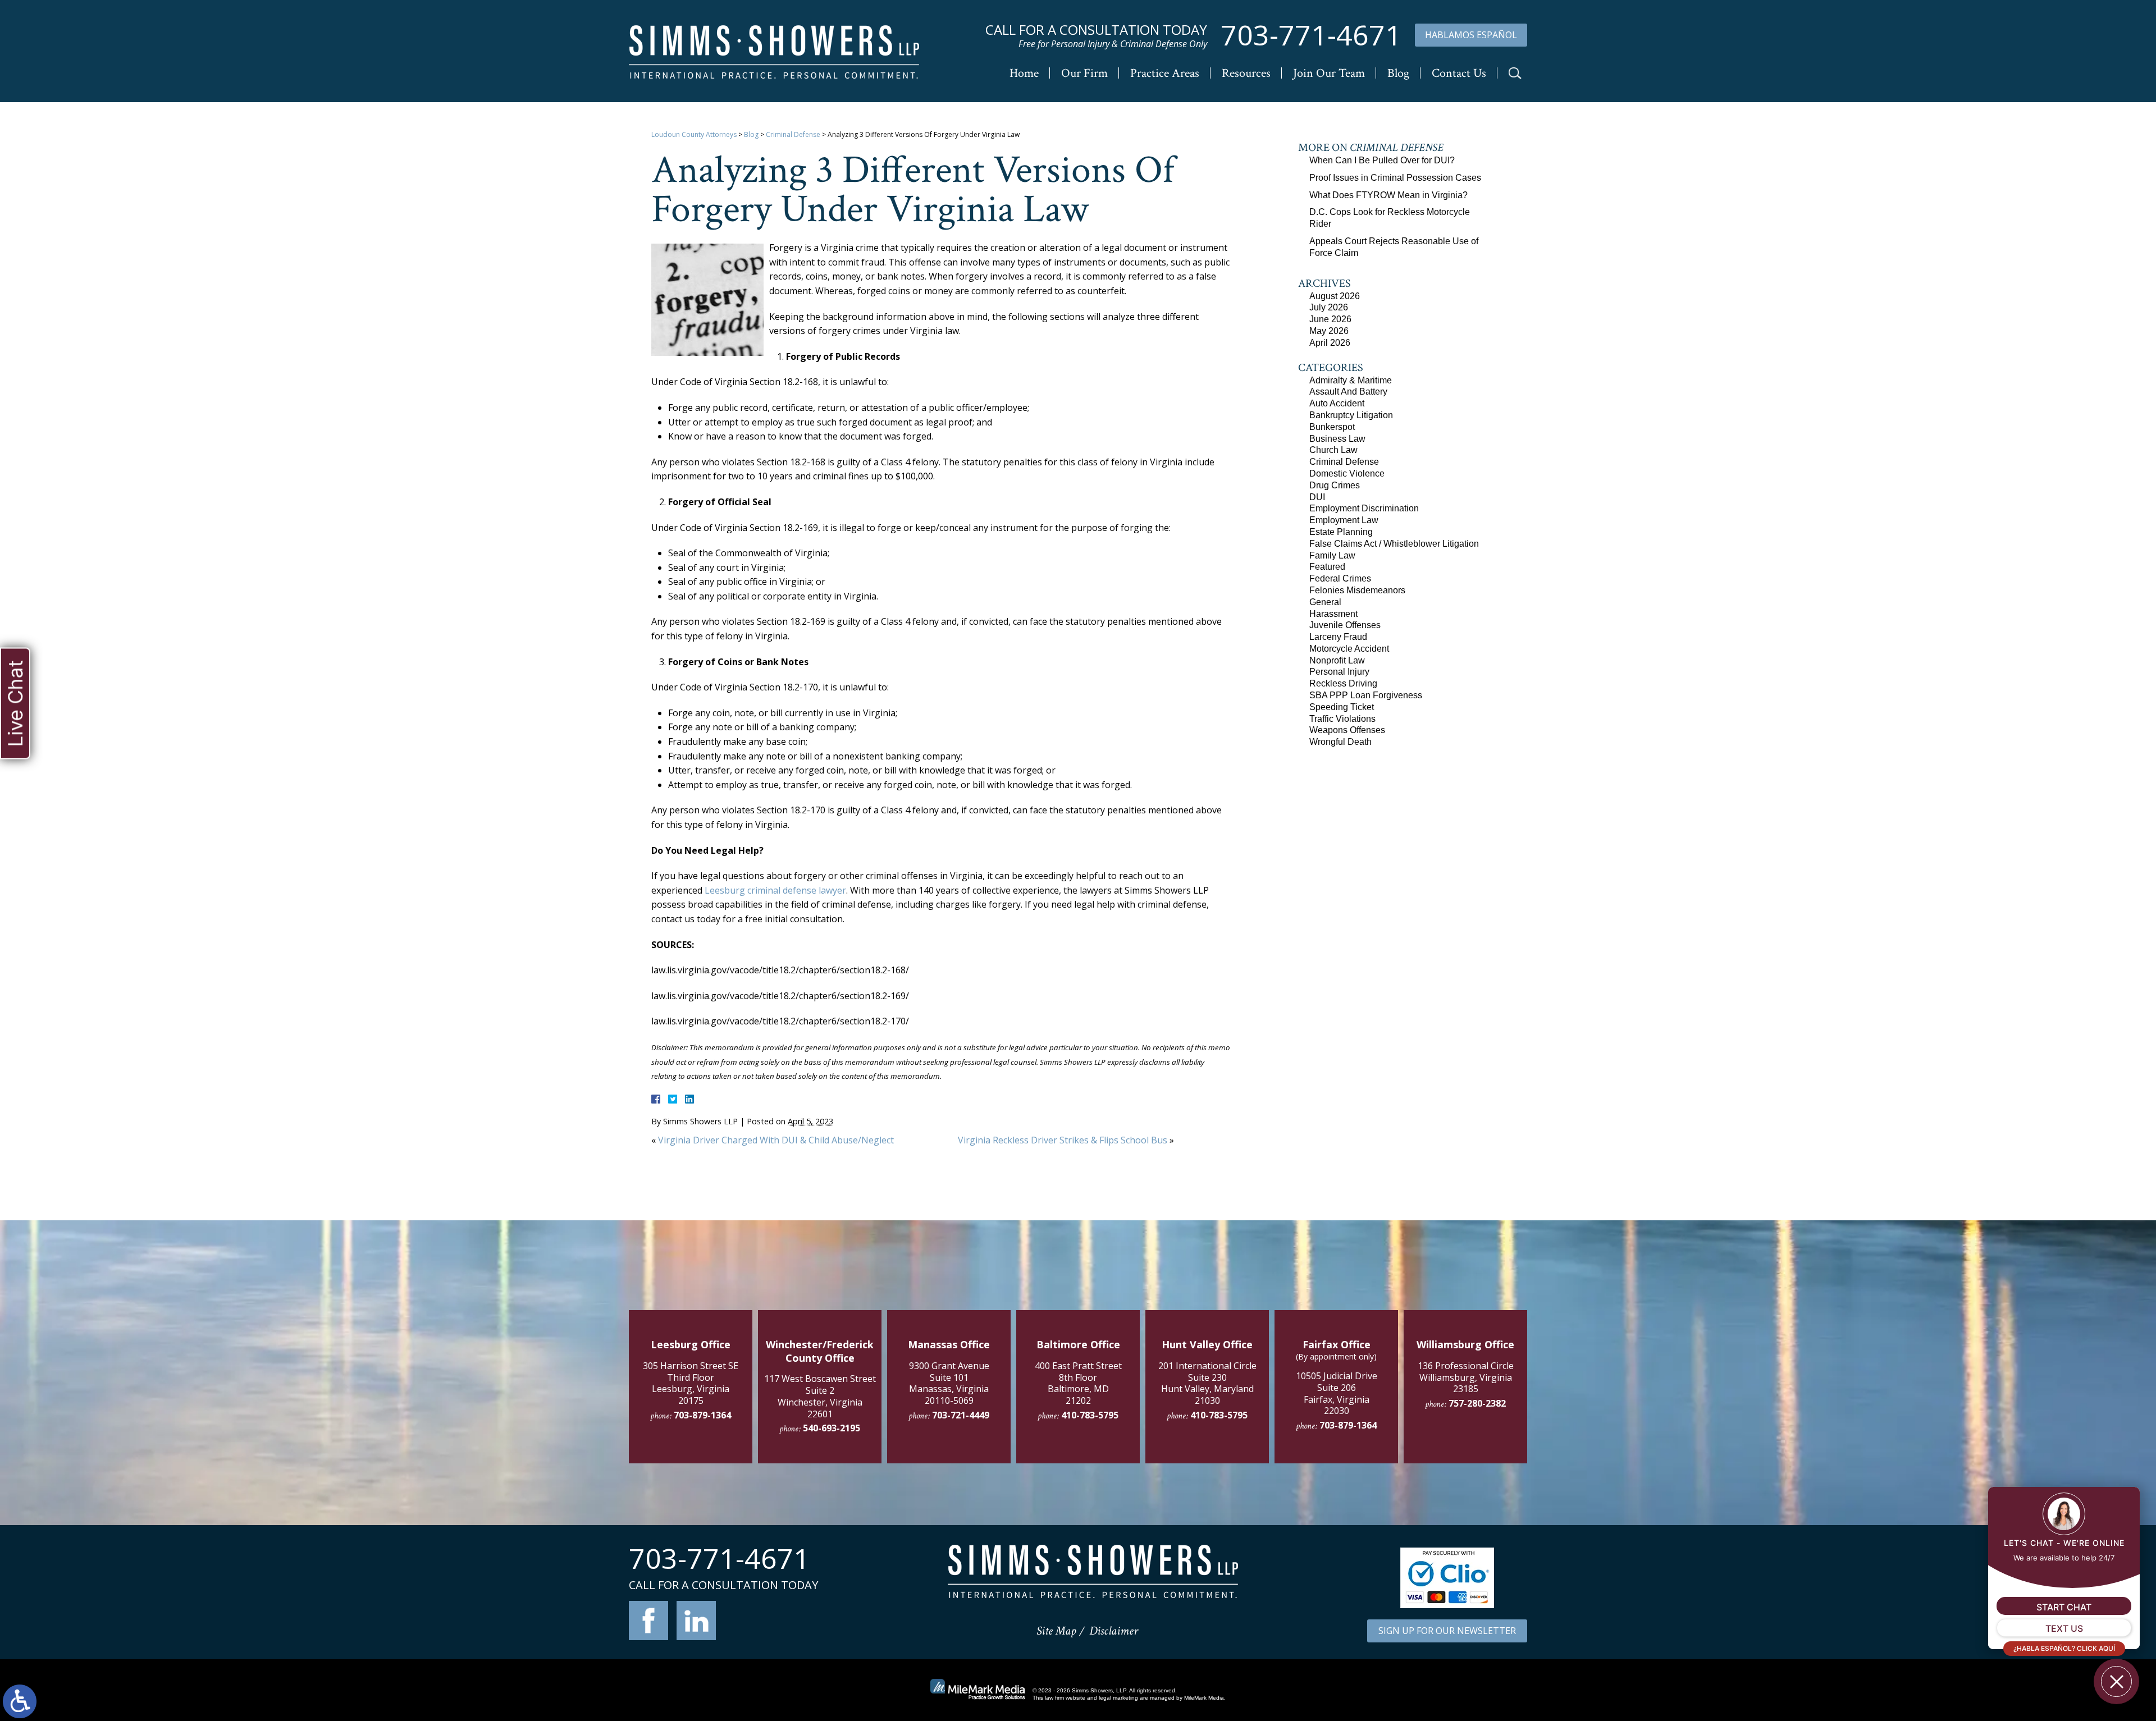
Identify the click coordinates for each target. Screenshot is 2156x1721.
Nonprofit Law (1337, 660)
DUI (1317, 497)
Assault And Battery (1348, 392)
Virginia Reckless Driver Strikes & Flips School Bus (1063, 1140)
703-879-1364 (702, 1415)
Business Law (1337, 439)
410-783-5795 (1090, 1415)
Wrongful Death (1340, 742)
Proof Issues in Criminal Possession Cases (1395, 178)
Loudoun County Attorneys (694, 134)
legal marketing (1118, 1698)
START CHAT (2064, 1607)
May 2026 (1329, 331)
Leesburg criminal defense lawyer (775, 890)
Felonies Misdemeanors (1357, 590)
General (1325, 602)
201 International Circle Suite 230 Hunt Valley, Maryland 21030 (1207, 1383)
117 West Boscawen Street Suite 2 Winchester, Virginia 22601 (820, 1396)
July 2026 (1329, 307)
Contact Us (1459, 73)
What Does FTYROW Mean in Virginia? (1388, 195)
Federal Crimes (1340, 578)
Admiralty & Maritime (1351, 380)
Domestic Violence (1347, 473)
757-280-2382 (1477, 1403)
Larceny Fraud (1338, 637)
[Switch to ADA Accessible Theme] (20, 1701)
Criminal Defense (793, 134)
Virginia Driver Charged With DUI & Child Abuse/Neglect (776, 1140)
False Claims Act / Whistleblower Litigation (1394, 544)
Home (1024, 73)
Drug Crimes (1335, 485)
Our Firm (1084, 73)
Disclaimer (1114, 1631)
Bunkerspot (1332, 427)
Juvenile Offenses (1345, 625)
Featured (1327, 567)
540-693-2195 (832, 1428)
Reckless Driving (1343, 683)
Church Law (1333, 450)
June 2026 (1330, 319)
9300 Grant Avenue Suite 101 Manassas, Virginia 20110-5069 (949, 1383)
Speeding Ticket (1342, 707)
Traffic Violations (1342, 719)
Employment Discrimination (1364, 508)
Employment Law (1344, 520)
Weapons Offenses (1347, 730)
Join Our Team (1329, 73)
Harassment (1333, 614)
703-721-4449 (961, 1415)
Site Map (1056, 1631)
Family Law (1332, 555)
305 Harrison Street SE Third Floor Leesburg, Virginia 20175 (691, 1383)
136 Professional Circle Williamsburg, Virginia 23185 (1466, 1377)
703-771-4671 (1311, 35)
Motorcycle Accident (1349, 649)
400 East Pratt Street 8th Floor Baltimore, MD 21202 (1078, 1383)
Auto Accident (1337, 403)
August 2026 (1335, 296)
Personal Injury (1339, 672)
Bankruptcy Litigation (1351, 415)
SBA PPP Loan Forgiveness (1366, 695)
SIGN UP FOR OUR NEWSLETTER (1447, 1631)
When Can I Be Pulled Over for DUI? (1382, 160)
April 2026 (1330, 343)
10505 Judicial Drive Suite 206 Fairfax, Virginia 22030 (1337, 1393)
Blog (1398, 73)
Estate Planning (1341, 532)
